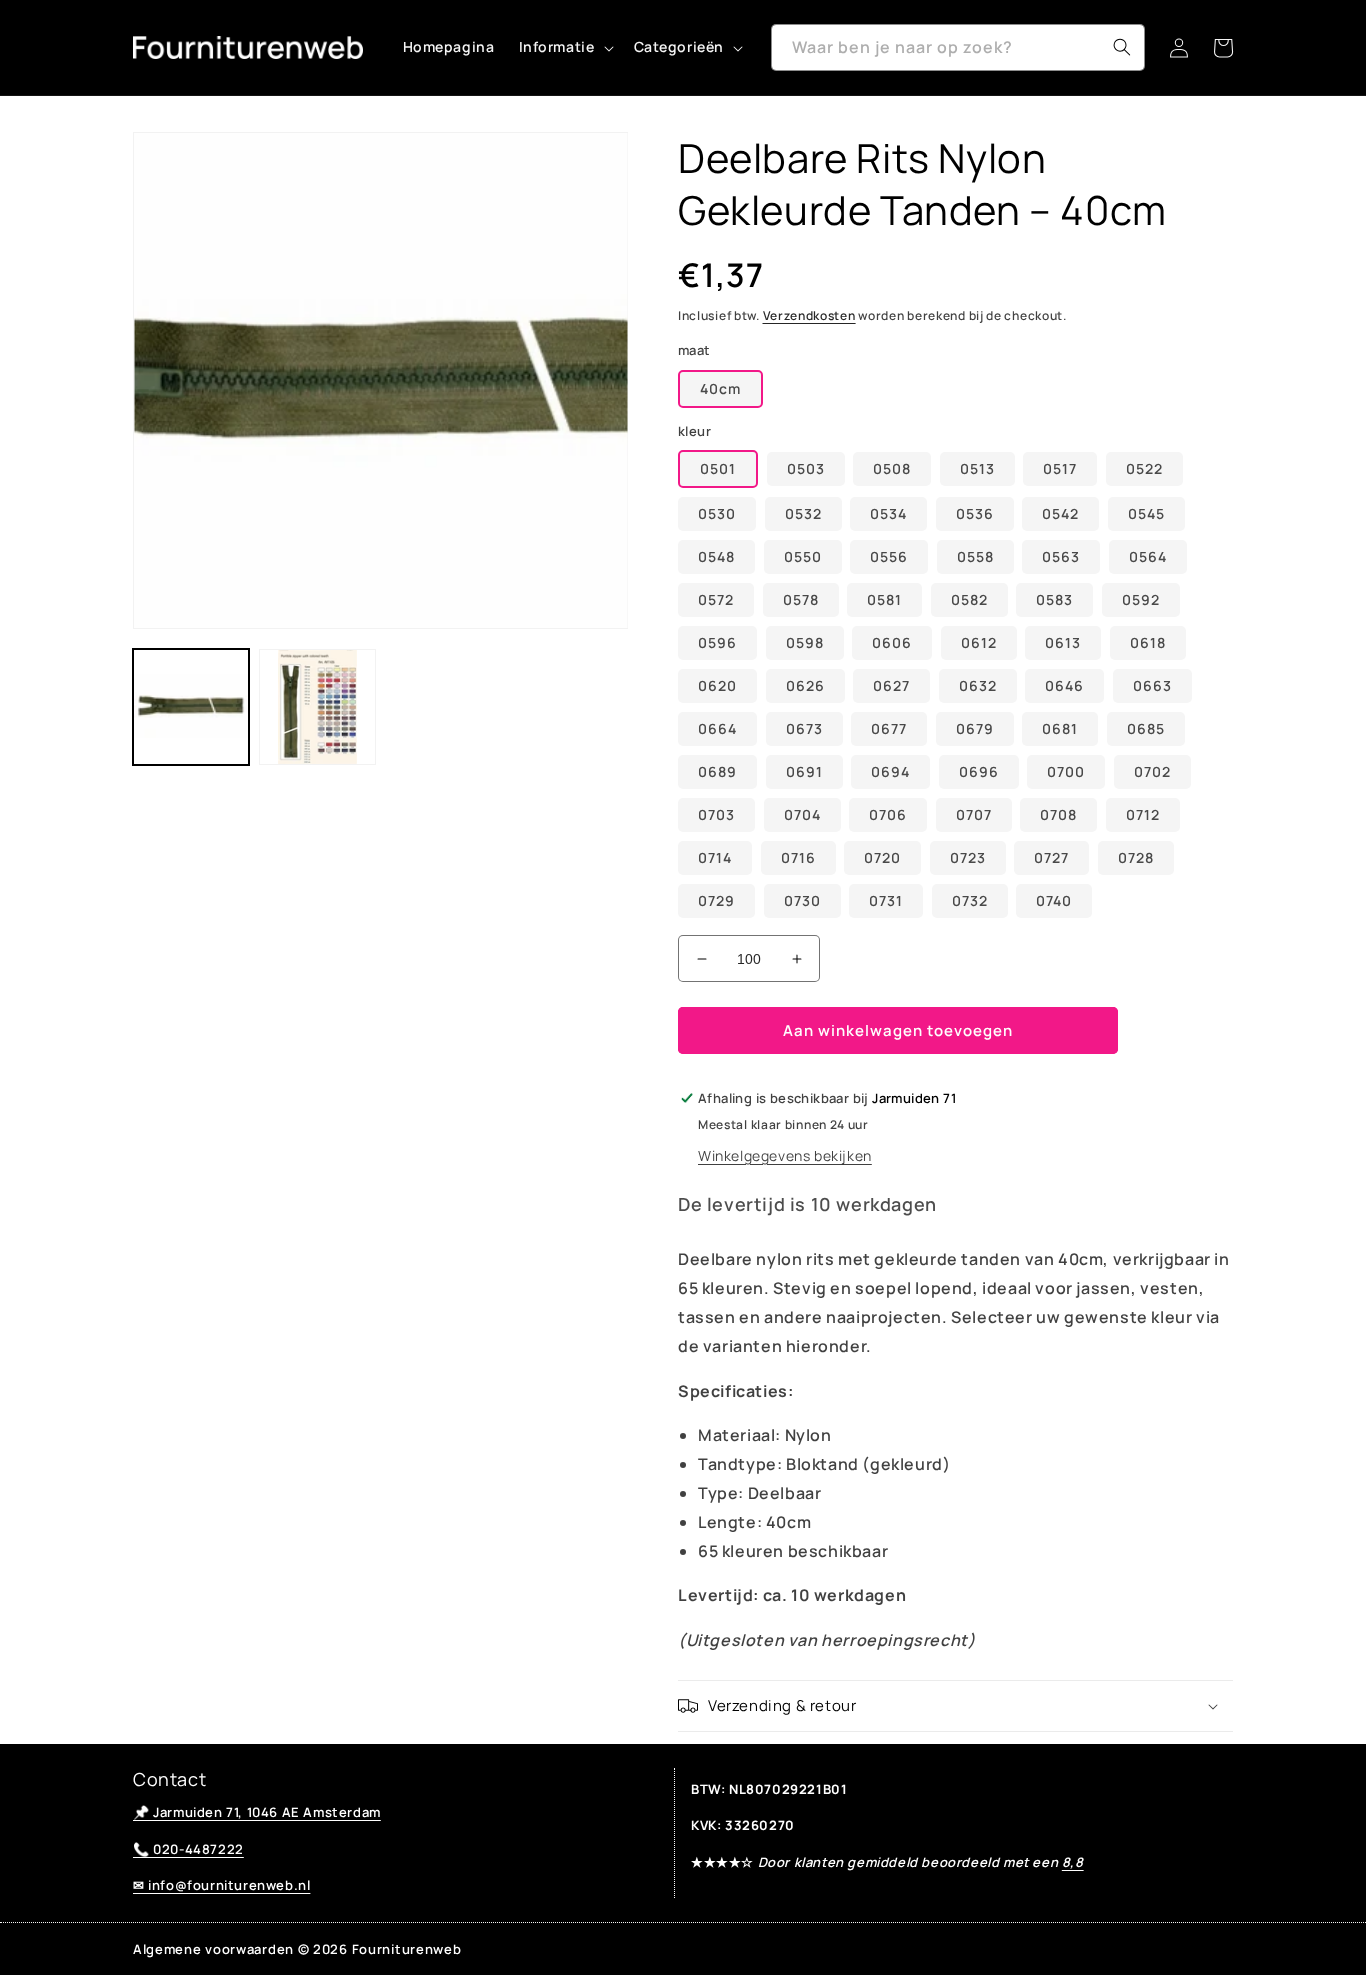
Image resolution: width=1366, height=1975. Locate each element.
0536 (975, 513)
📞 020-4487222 (188, 1849)
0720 (882, 857)
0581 (884, 599)
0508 (892, 468)
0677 (889, 728)
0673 (804, 728)
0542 (1060, 513)
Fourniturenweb (407, 1949)
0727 (1051, 857)
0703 (716, 814)
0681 (1060, 728)
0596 (717, 642)
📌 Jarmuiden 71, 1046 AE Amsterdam (257, 1812)
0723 (968, 857)
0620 (717, 685)
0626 (805, 685)
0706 (888, 814)
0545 (1146, 513)
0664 (717, 728)
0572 (716, 599)
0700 (1066, 771)
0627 (891, 685)
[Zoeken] (1122, 47)
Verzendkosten (809, 315)
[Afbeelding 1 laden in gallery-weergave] (191, 707)
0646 (1064, 685)
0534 (888, 513)
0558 (975, 556)
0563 (1061, 556)
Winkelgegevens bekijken (785, 1155)
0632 (978, 685)
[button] (564, 47)
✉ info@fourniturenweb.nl (221, 1885)
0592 (1141, 599)
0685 (1146, 728)
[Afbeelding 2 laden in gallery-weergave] (317, 707)
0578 (801, 599)
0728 (1136, 857)
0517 (1060, 468)
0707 (974, 814)
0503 (806, 468)
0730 (802, 900)
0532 (803, 513)
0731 (886, 900)
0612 (979, 642)
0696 (979, 771)
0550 (803, 556)
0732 (970, 900)
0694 (890, 771)
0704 (802, 814)
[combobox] (958, 47)
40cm (720, 388)
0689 (717, 771)
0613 (1063, 642)
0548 (716, 556)
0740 (1054, 900)
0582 (969, 599)
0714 (715, 857)
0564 (1148, 556)
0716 (798, 857)
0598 (805, 642)
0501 (718, 468)
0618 (1148, 642)
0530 (717, 513)
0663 (1152, 685)
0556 (889, 556)
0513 (977, 468)
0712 (1143, 814)
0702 (1152, 771)
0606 (892, 642)
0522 (1144, 468)
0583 (1054, 599)
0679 (975, 728)
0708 (1058, 814)
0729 (716, 900)
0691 (804, 771)
